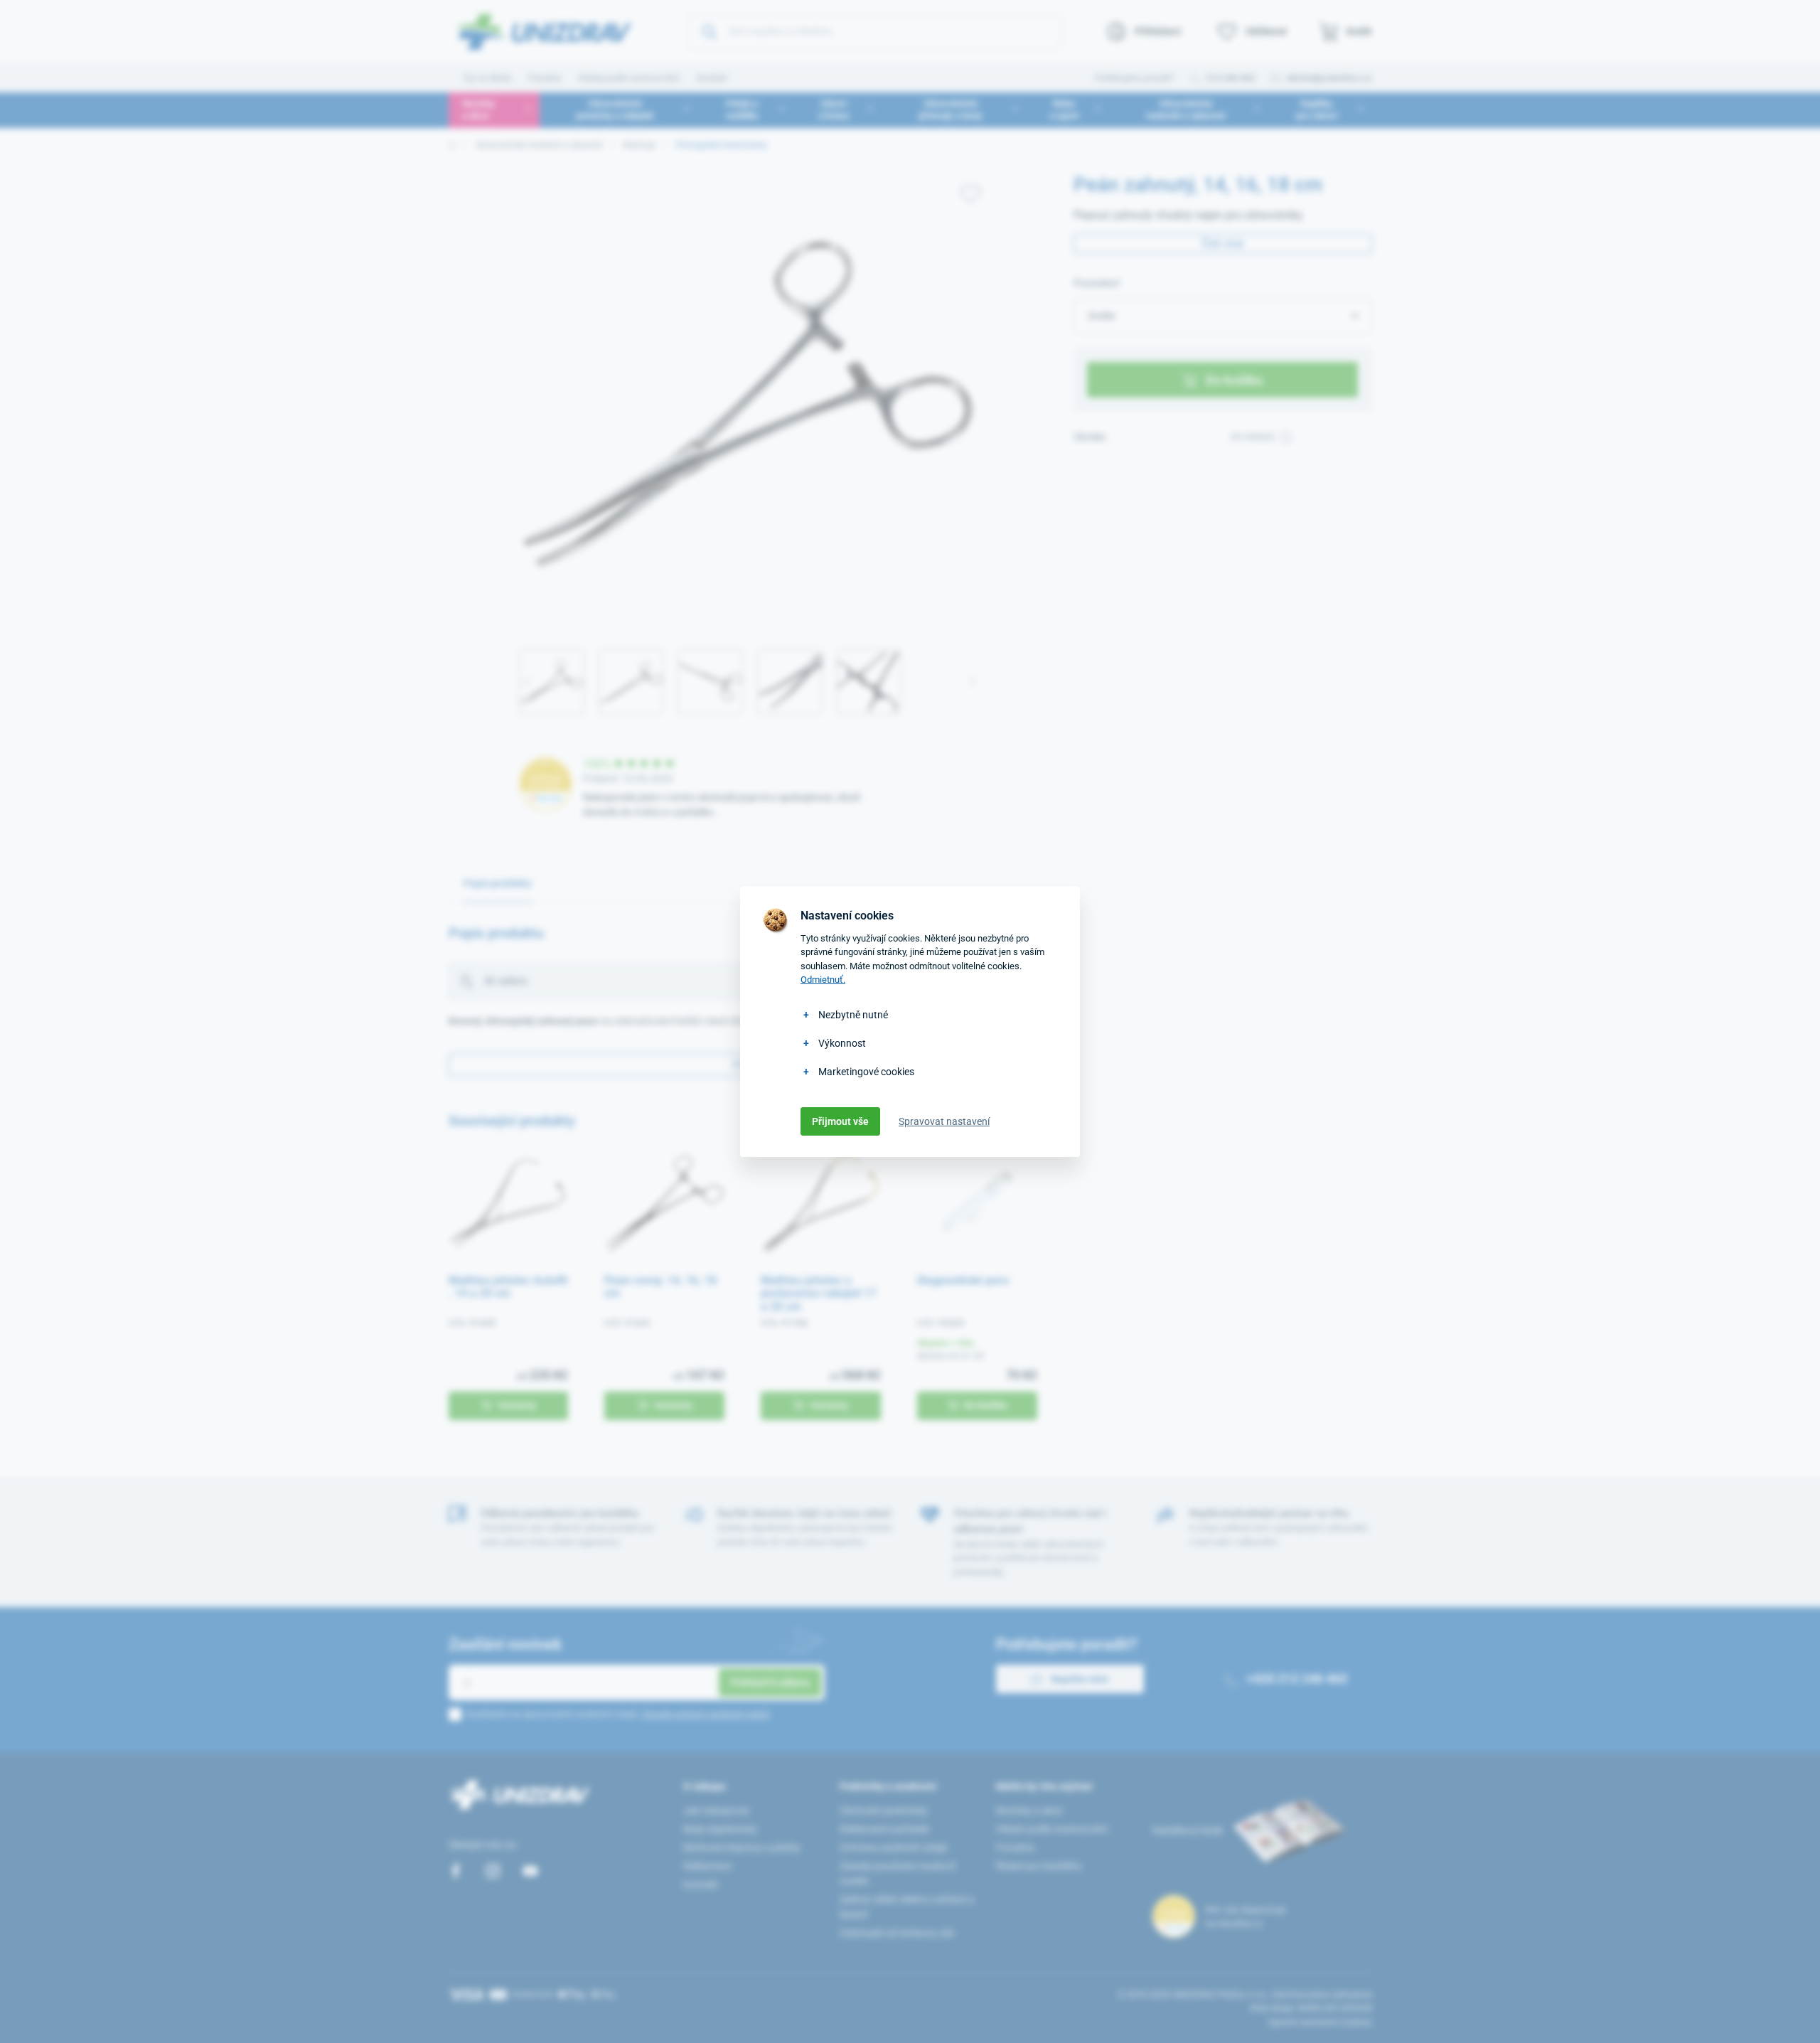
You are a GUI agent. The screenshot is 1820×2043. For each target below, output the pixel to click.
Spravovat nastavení (944, 1121)
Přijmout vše (840, 1121)
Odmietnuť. (823, 980)
